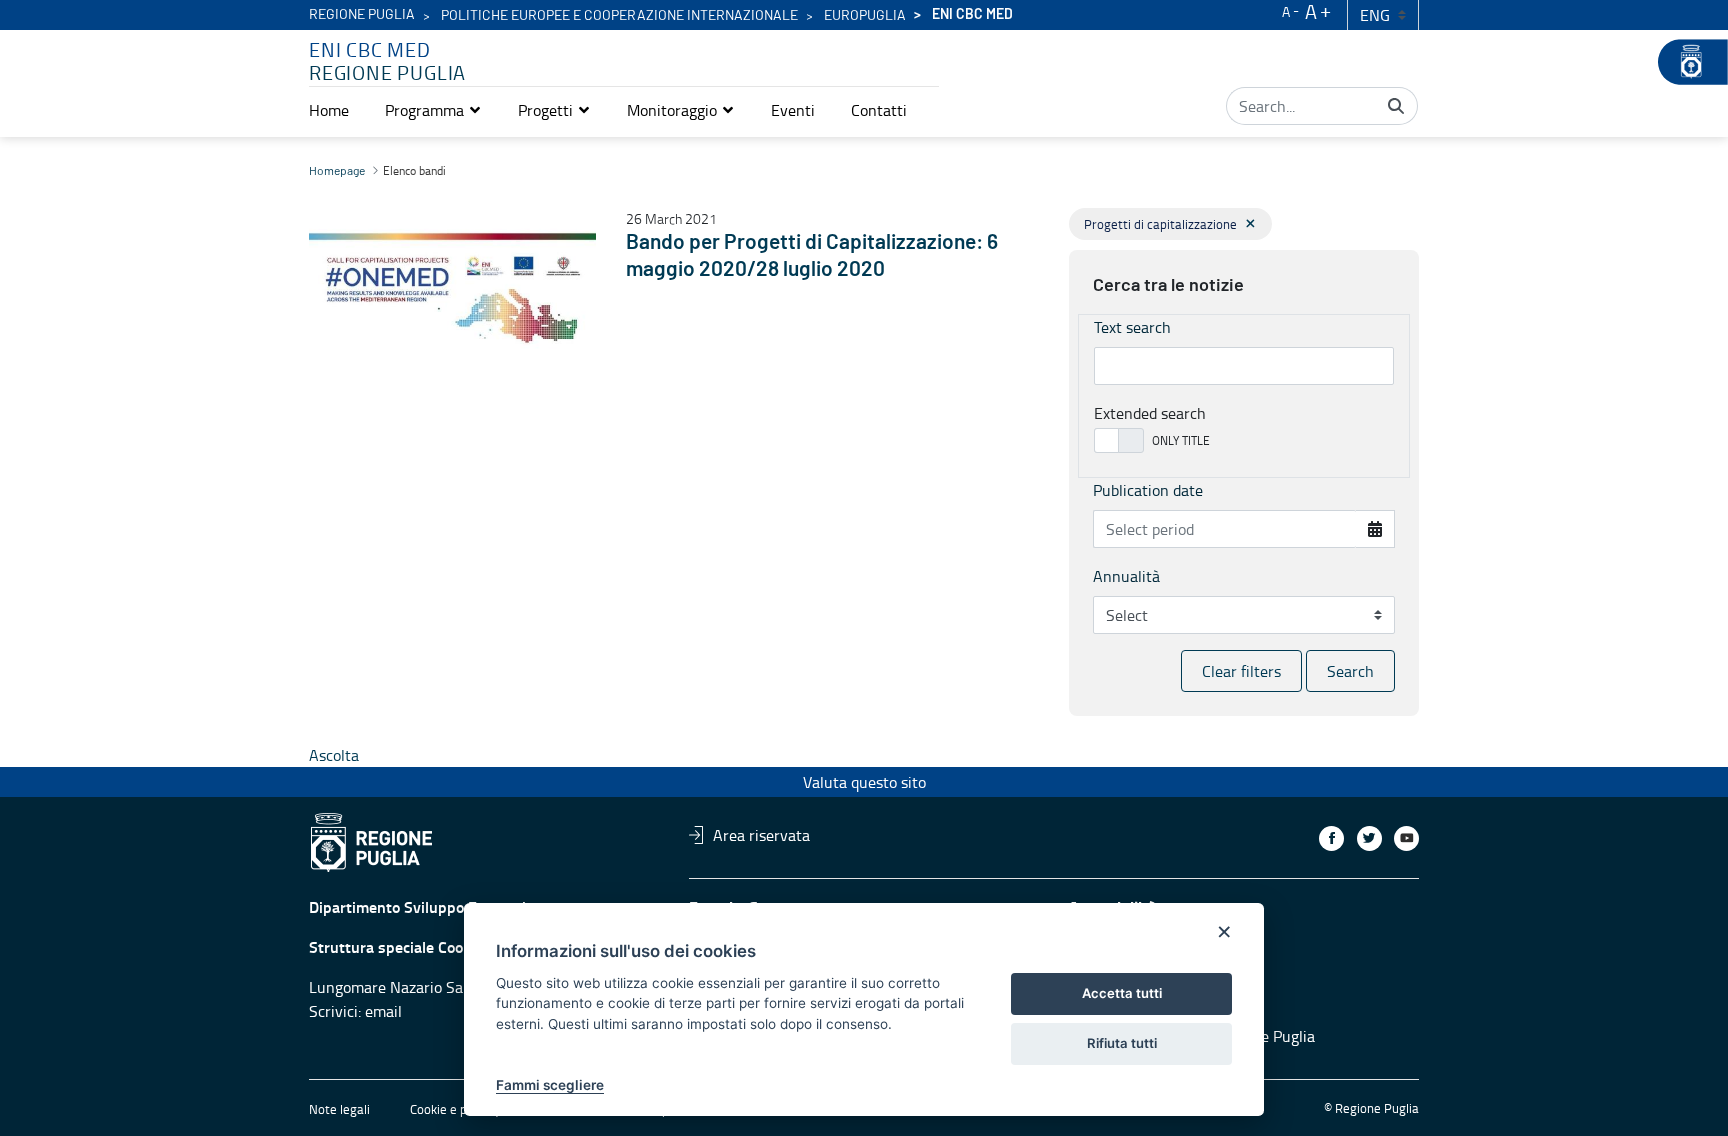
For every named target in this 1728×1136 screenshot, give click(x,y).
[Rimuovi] (1250, 223)
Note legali (339, 1109)
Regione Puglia (362, 15)
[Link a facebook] (1331, 838)
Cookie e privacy (455, 1109)
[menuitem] (329, 110)
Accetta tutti (1122, 993)
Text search (1132, 327)
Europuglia (865, 16)
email (383, 1011)
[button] (433, 110)
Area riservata (761, 835)
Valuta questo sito (864, 782)
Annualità (1126, 576)
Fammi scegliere (550, 1085)
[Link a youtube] (1406, 838)
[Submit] (1396, 106)
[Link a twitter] (1369, 838)
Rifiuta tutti (1122, 1043)
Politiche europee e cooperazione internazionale (619, 16)
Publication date (1148, 490)
